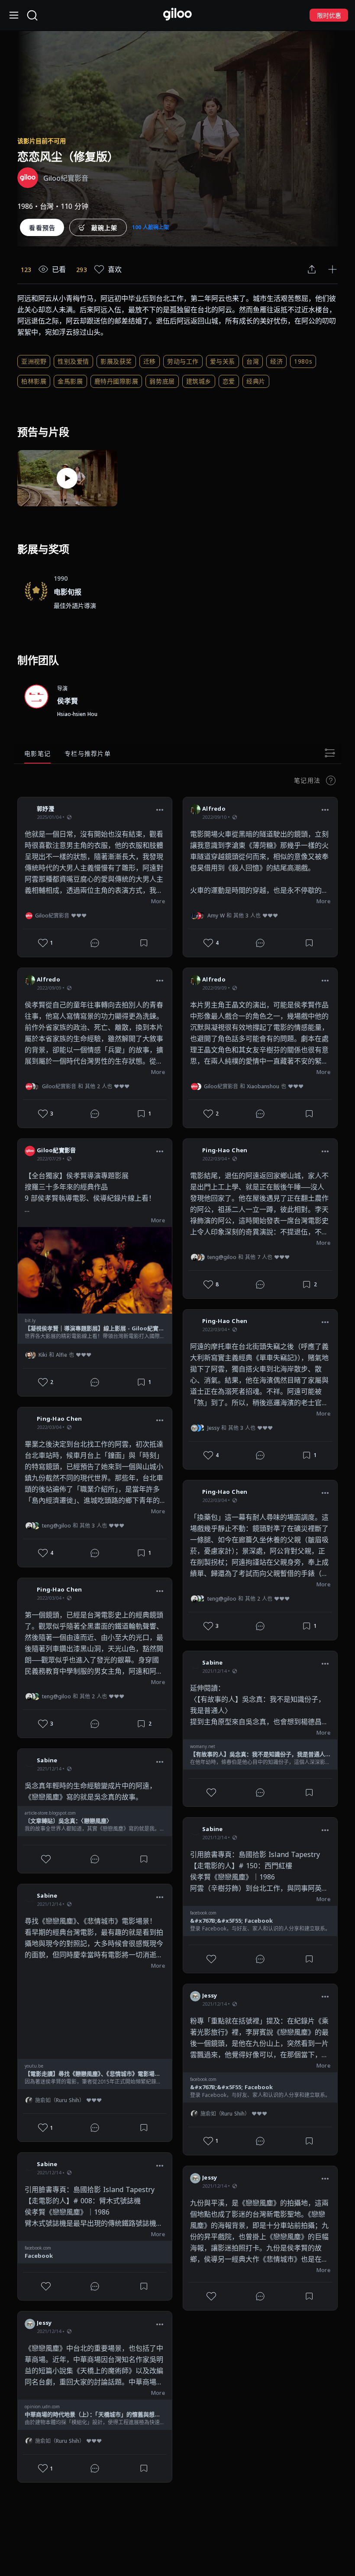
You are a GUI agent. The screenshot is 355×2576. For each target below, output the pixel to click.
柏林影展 (34, 381)
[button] (160, 810)
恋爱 (229, 381)
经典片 (256, 381)
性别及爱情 (73, 361)
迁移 (150, 361)
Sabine (47, 1760)
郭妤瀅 (45, 809)
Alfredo (48, 979)
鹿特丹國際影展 (116, 381)
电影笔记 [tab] (37, 753)
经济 (276, 361)
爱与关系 (223, 361)
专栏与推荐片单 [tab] (88, 753)
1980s (303, 361)
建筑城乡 (199, 381)
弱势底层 (162, 381)
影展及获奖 (116, 361)
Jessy (44, 2323)
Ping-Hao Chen (59, 1419)
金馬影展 (70, 381)
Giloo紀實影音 (56, 1150)
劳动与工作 (183, 361)
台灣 (253, 361)
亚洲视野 (34, 361)
